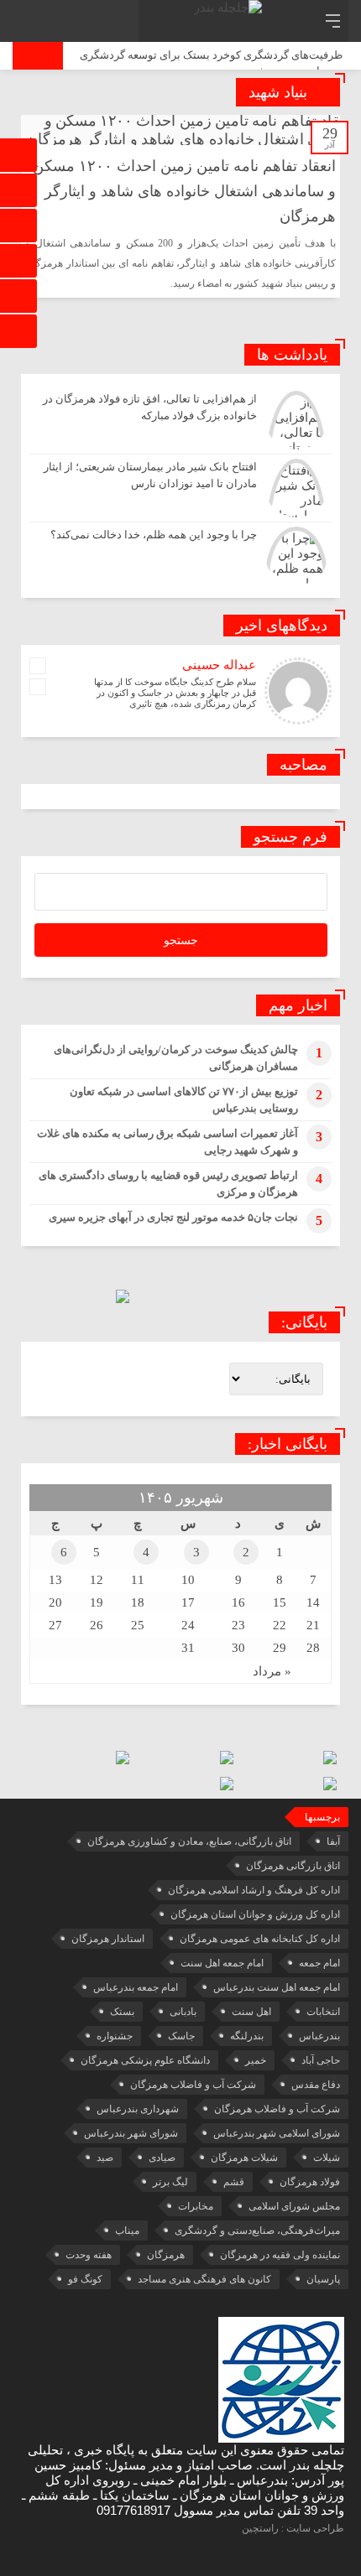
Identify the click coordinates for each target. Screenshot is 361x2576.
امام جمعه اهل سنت (222, 1963)
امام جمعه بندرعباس (136, 1987)
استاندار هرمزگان (108, 1939)
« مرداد (272, 1671)
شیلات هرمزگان (244, 2158)
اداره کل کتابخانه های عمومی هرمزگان (260, 1939)
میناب (127, 2231)
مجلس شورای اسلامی (294, 2206)
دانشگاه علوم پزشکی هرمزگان (145, 2060)
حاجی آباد (321, 2060)
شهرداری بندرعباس (138, 2109)
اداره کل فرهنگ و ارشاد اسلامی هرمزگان (254, 1890)
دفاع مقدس (316, 2085)
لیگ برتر (170, 2182)
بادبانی (183, 2012)
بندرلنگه (247, 2036)
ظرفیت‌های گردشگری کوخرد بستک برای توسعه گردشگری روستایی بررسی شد (211, 63)
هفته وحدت (89, 2255)
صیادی (162, 2158)
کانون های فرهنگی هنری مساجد (204, 2279)
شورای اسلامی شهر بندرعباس (277, 2133)
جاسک (181, 2036)
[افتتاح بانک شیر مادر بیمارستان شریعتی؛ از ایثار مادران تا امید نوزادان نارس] (180, 488)
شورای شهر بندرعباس (131, 2133)
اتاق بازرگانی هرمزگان (293, 1866)
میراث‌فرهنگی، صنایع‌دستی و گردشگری (257, 2231)
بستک (122, 2012)
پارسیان (323, 2279)
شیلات (327, 2158)
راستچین (260, 2528)
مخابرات (196, 2206)
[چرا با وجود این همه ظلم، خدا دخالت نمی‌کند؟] (180, 554)
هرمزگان (166, 2255)
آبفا (333, 1841)
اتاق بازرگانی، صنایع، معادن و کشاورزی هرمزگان (189, 1841)
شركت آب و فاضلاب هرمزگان (193, 2085)
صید (105, 2158)
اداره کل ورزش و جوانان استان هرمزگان (255, 1914)
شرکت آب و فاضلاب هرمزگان (277, 2109)
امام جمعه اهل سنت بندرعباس (277, 1987)
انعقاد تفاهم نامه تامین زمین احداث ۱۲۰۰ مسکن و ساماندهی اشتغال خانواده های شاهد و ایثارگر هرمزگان (184, 191)
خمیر (256, 2060)
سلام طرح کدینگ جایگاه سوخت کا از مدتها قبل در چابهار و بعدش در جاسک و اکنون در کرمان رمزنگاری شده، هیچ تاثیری (175, 693)
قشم (234, 2182)
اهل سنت (251, 2012)
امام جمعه (319, 1963)
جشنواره (115, 2036)
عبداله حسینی (219, 665)
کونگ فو (85, 2279)
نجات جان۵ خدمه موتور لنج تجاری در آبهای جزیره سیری (173, 1217)
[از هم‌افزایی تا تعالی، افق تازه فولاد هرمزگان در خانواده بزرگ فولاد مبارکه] (180, 420)
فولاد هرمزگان (310, 2182)
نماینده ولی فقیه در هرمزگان (280, 2255)
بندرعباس (319, 2036)
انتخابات (323, 2012)
